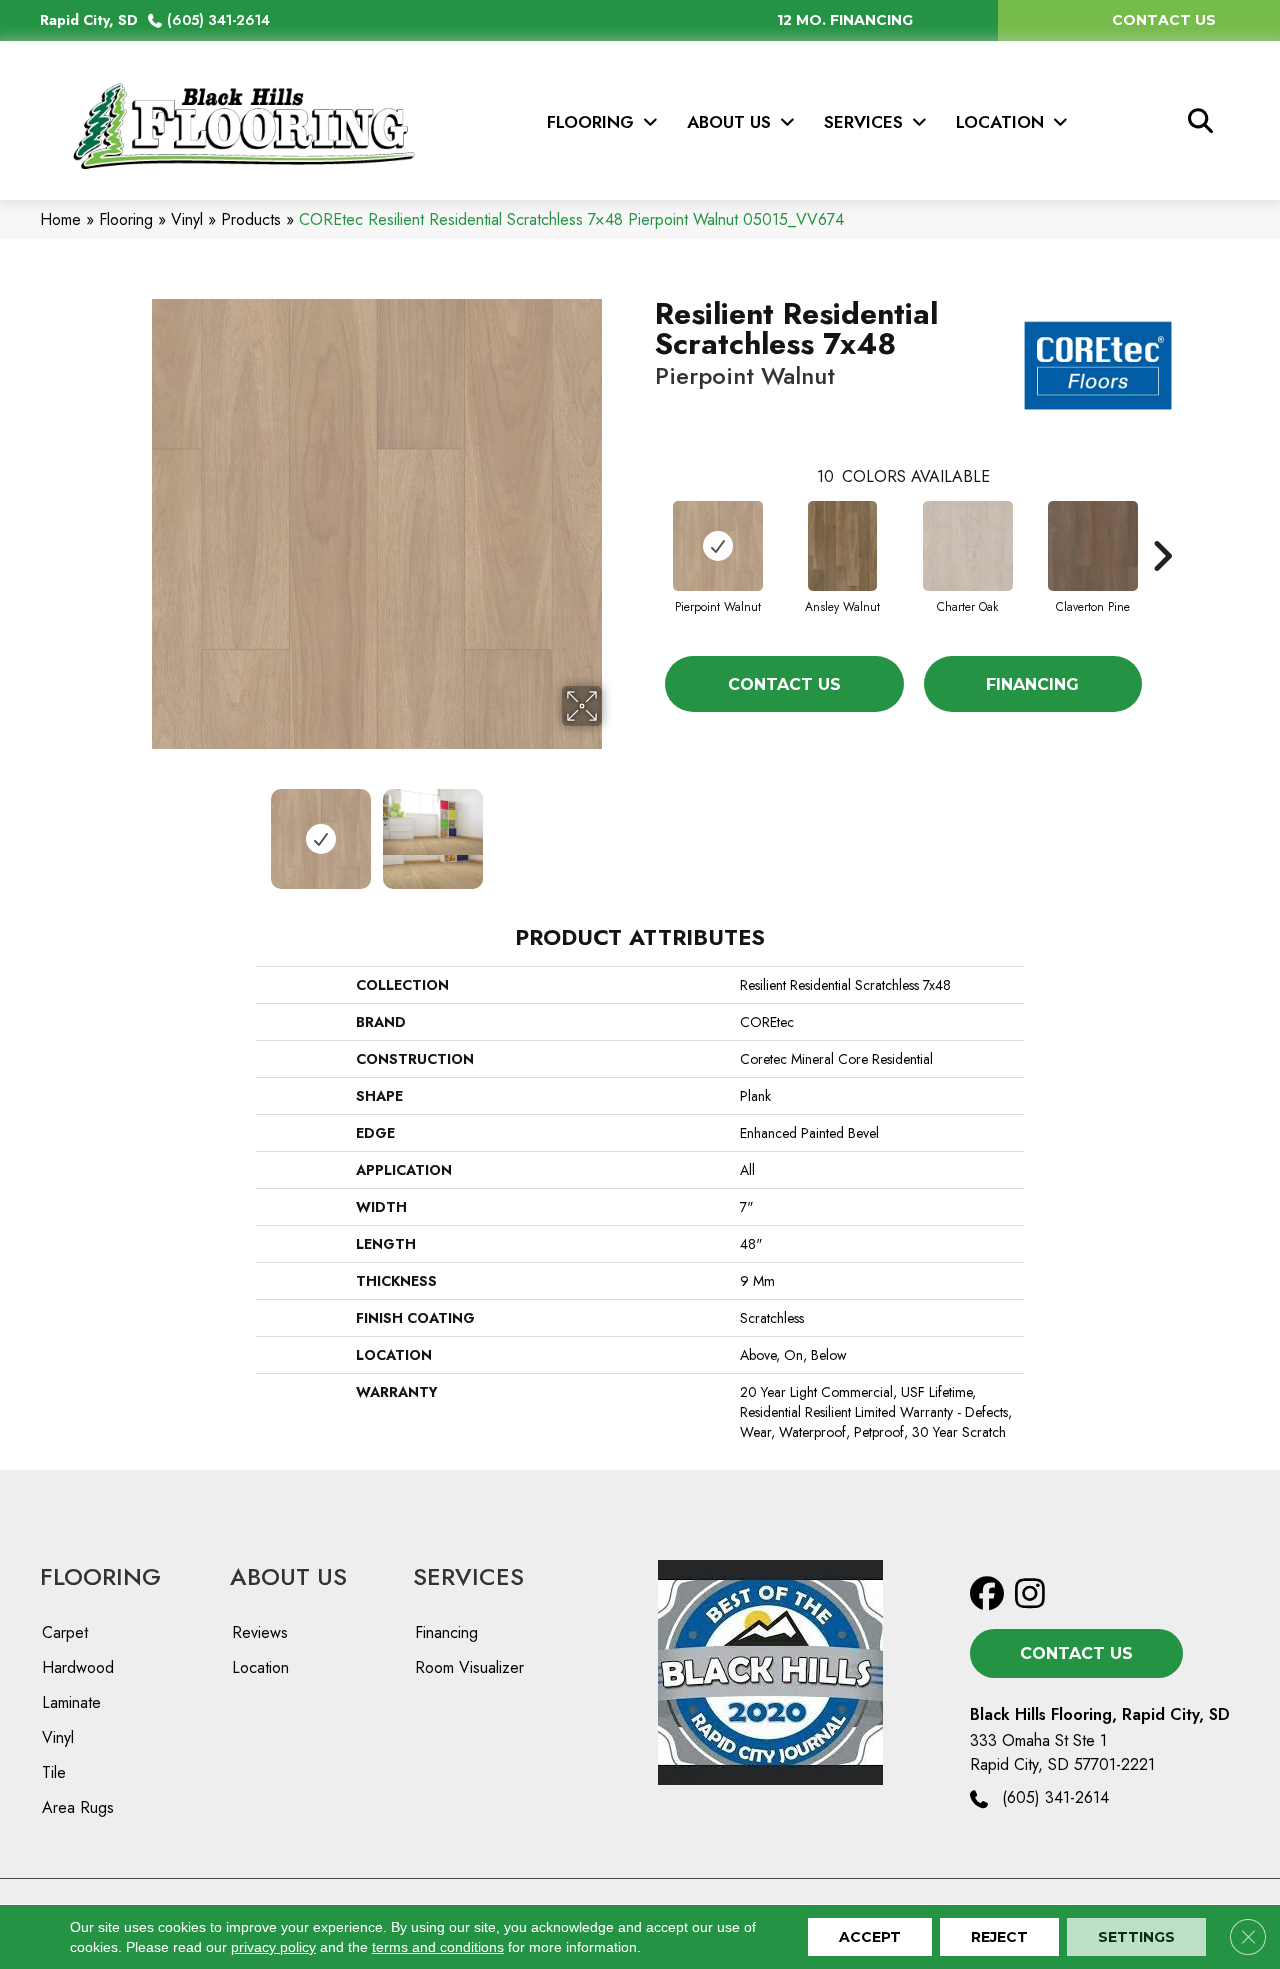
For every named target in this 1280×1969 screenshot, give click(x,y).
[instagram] (1036, 1594)
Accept (870, 1937)
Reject (999, 1937)
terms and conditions (438, 1947)
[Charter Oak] (968, 546)
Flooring (126, 219)
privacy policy (273, 1947)
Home (60, 219)
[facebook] (991, 1594)
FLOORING (100, 1576)
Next (615, 829)
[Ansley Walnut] (842, 546)
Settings (1136, 1937)
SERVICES (468, 1576)
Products (251, 219)
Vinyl (187, 219)
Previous (138, 829)
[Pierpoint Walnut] (718, 546)
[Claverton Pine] (1093, 546)
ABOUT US (288, 1576)
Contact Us (784, 684)
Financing (1032, 684)
